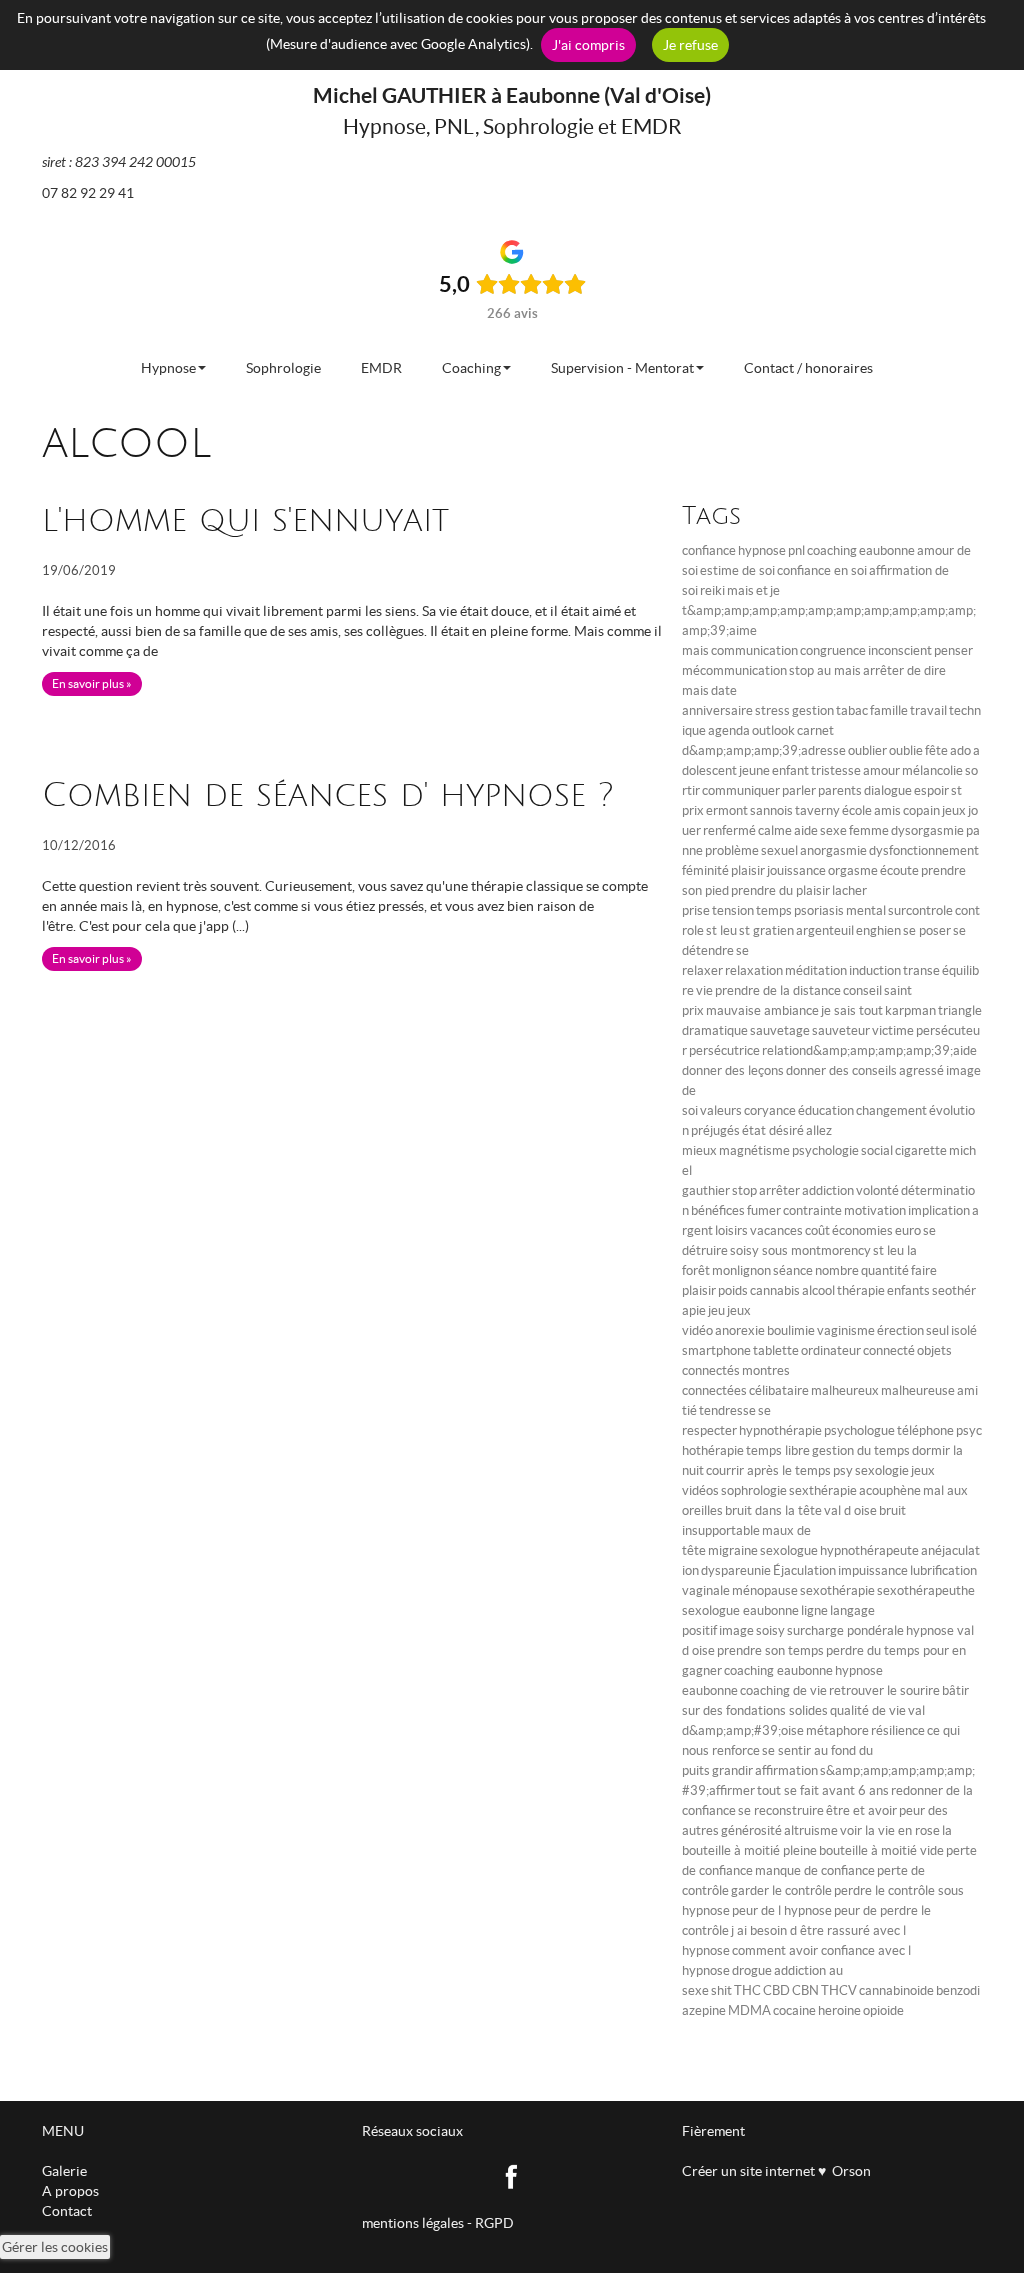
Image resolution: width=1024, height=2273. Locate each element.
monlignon (741, 1270)
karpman (910, 1010)
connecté (889, 1350)
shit (721, 1990)
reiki (712, 590)
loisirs (731, 1230)
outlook (773, 730)
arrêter (779, 1190)
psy (843, 1470)
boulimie (791, 1330)
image (736, 1630)
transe (921, 970)
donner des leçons (733, 1070)
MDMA (749, 2010)
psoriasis (819, 910)
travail (928, 710)
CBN (805, 1990)
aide (806, 830)
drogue (752, 1970)
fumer (764, 1210)
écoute (899, 870)
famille (889, 710)
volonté (877, 1190)
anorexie (740, 1330)
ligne (814, 1610)
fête (936, 750)
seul (937, 1330)
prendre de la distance (778, 990)
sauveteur (841, 1030)
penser (953, 650)
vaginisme (846, 1330)
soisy (770, 1630)
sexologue (789, 1550)
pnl (796, 550)
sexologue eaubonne (740, 1610)
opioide (883, 2010)
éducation (826, 1110)
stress (772, 710)
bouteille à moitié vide (881, 1850)
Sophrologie (283, 368)
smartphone (716, 1350)
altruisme (811, 1830)
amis (887, 810)
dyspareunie (736, 1570)
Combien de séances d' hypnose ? (328, 795)
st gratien (766, 930)
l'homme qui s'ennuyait (245, 520)
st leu (721, 930)
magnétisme (754, 1150)
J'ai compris (588, 45)
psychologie (825, 1150)
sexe (833, 830)
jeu (716, 1310)
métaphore (837, 1730)
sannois (771, 810)
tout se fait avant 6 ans (823, 1790)
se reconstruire (781, 1810)
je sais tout (852, 1010)
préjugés (715, 1130)
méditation (816, 970)
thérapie (861, 1290)
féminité (705, 870)
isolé (964, 1330)
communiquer (741, 790)
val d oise (850, 1510)
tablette (776, 1350)
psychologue (859, 1430)
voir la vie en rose (890, 1830)
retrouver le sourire (884, 1690)
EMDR (381, 368)
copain (921, 810)
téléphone (925, 1430)
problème (732, 850)
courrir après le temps (768, 1470)
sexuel (779, 850)
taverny (817, 810)
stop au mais (825, 670)
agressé (921, 1070)
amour (881, 770)
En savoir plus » (92, 683)
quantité (885, 1270)
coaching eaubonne (778, 1670)
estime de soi (737, 570)
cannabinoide (896, 1990)
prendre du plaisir (780, 890)
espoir (931, 790)
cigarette (921, 1150)
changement (891, 1110)
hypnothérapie (780, 1430)
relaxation (754, 970)
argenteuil (825, 930)
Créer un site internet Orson (776, 2171)
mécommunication (734, 670)
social (877, 1150)
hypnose (762, 550)
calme (775, 830)
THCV (839, 1990)
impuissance (873, 1570)
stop (744, 1190)
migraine (733, 1550)
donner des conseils (841, 1070)
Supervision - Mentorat (622, 368)
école (857, 810)
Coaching (471, 368)
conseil (862, 990)
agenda (729, 730)
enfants (908, 1290)
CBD (776, 1990)
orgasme (853, 870)
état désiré (773, 1130)
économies (862, 1230)
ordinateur (831, 1350)
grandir (732, 1770)
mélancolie (932, 770)
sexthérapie (823, 1490)
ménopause (765, 1590)
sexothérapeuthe (926, 1590)
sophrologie (754, 1490)
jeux (954, 810)
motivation (875, 1210)
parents (840, 790)
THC (747, 1990)
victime (893, 1030)
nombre (837, 1270)
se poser (927, 930)
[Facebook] (512, 2175)
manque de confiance (815, 1870)
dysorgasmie (927, 830)
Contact (67, 2211)
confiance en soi (822, 570)
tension (733, 910)
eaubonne (887, 550)
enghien (878, 930)
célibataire (779, 1390)
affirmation (786, 1770)
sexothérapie (837, 1590)
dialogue (888, 790)
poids (733, 1290)
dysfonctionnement (924, 850)
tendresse (727, 1410)
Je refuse (690, 45)
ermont (727, 810)
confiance (709, 550)
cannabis (775, 1290)
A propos (70, 2191)
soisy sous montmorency (800, 1250)
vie (704, 990)
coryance (770, 1110)
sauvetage (780, 1030)
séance (793, 1270)
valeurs (721, 1110)
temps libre (778, 1450)
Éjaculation (804, 1570)
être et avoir (861, 1810)
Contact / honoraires (808, 368)
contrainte (812, 1210)
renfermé (729, 830)
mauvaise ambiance (762, 1010)
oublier (867, 750)
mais (740, 590)
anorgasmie (833, 850)
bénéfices (718, 1210)
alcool (818, 1290)
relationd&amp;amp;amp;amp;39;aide (869, 1050)
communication (754, 650)
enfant (790, 770)
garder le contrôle (781, 1890)
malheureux (845, 1390)
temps (774, 910)
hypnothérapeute (869, 1550)
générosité (751, 1830)
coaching (832, 550)
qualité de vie (868, 1710)
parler (799, 790)
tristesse (836, 770)
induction (875, 970)
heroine (839, 2010)
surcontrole (920, 910)
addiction (828, 1190)
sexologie (882, 1470)
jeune (754, 770)
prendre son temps (770, 1650)
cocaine (794, 2010)
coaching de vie (783, 1690)
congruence (833, 650)
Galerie (64, 2171)
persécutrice (724, 1050)
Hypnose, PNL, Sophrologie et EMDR (512, 126)
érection (900, 1330)
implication (939, 1210)
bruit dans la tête (773, 1510)
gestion (813, 710)
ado (960, 750)
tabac (852, 710)
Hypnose (168, 368)
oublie (906, 750)
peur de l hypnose (782, 1910)
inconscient (900, 650)
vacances (776, 1230)
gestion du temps (861, 1450)
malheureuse (918, 1390)
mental (866, 910)
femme (869, 830)
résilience (898, 1730)
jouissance (796, 870)
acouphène (890, 1490)
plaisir (748, 870)
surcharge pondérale (845, 1630)
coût (817, 1230)
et (762, 590)
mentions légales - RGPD (438, 2223)
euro (908, 1230)
